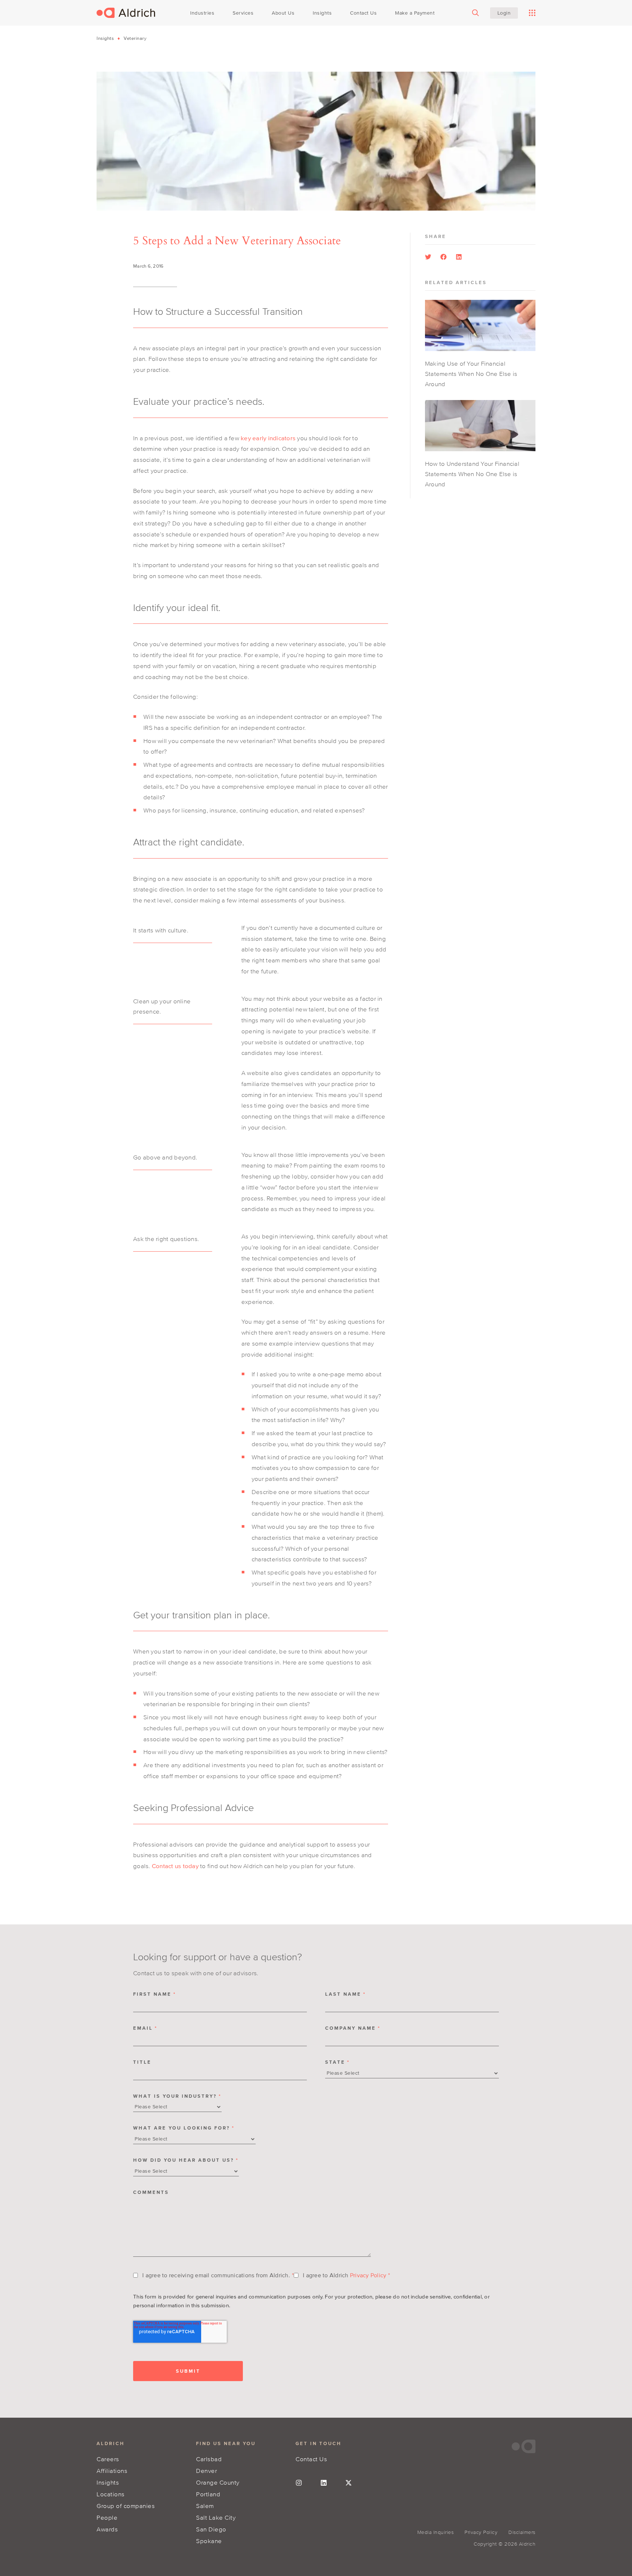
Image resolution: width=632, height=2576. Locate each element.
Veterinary (135, 38)
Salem (205, 2506)
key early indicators (268, 438)
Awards (107, 2529)
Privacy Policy (368, 2275)
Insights (105, 38)
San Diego (211, 2529)
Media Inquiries (436, 2532)
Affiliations (112, 2471)
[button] (428, 257)
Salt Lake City (216, 2517)
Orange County (218, 2482)
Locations (111, 2494)
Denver (206, 2471)
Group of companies (126, 2506)
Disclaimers (522, 2532)
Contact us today (175, 1866)
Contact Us (311, 2459)
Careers (108, 2459)
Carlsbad (209, 2459)
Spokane (209, 2541)
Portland (208, 2494)
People (107, 2517)
